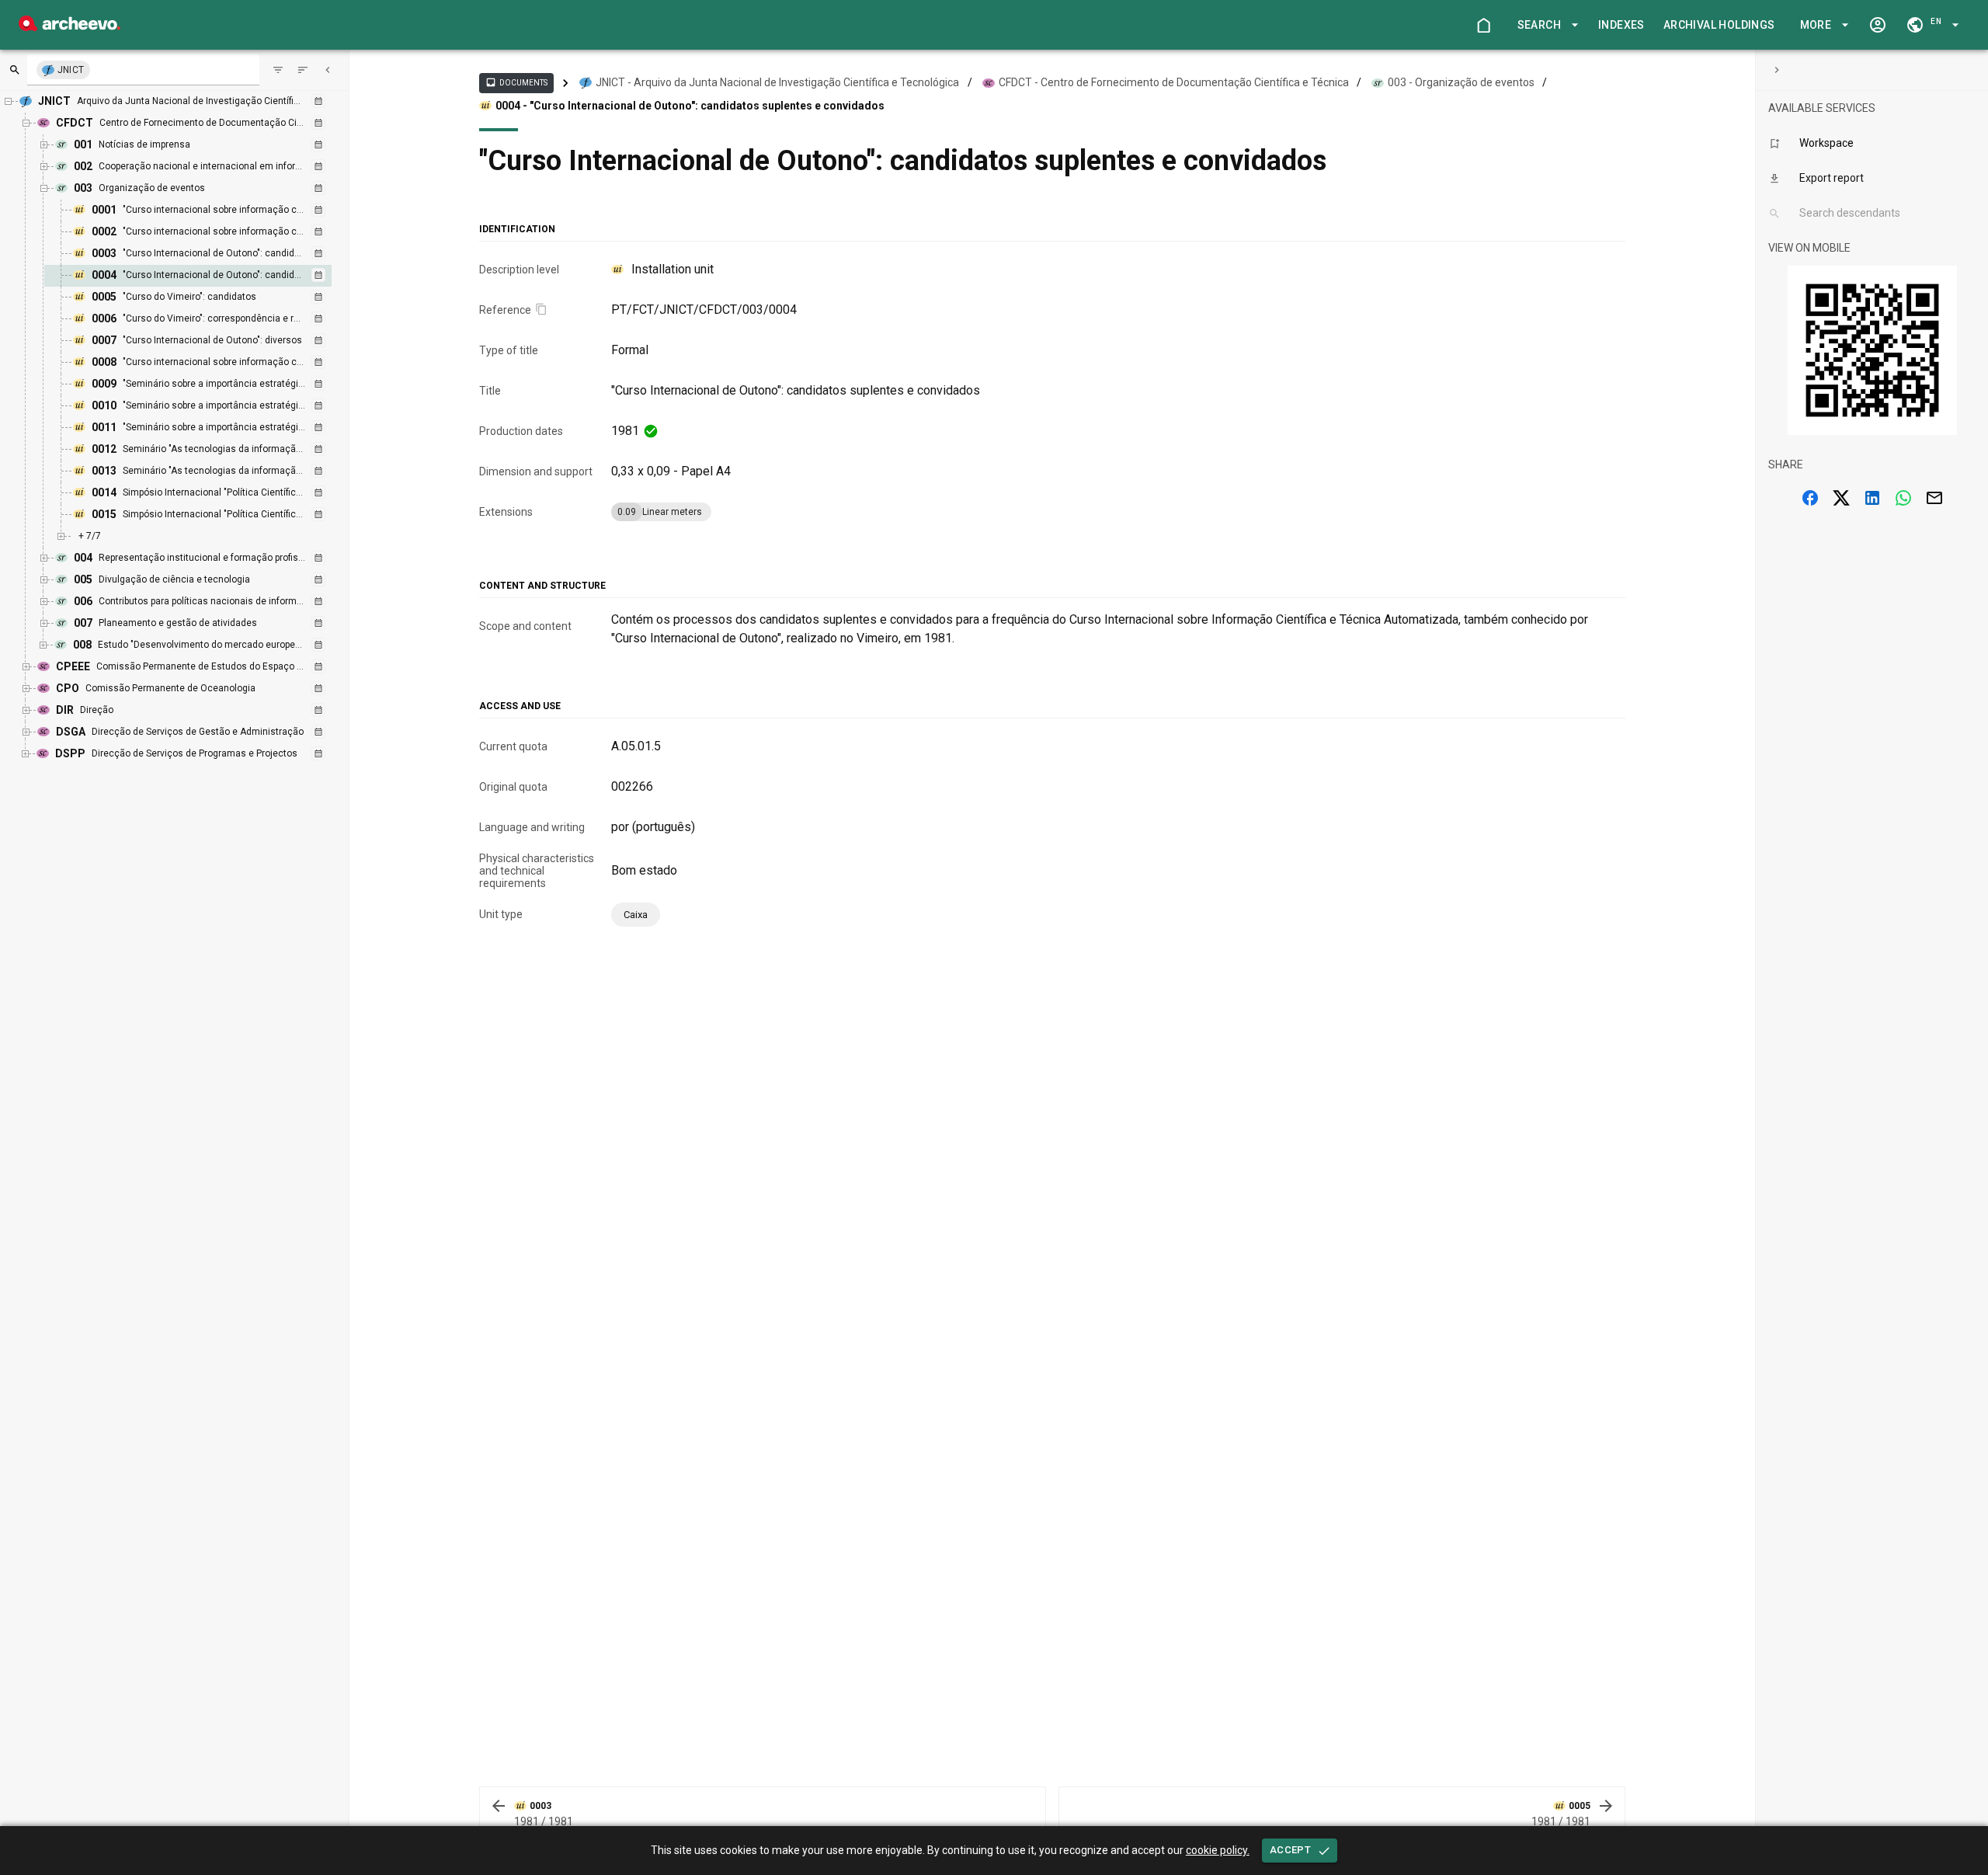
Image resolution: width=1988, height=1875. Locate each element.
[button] (1545, 25)
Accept (1290, 1850)
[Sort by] (278, 70)
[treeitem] (205, 276)
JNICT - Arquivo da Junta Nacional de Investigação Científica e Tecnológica (777, 82)
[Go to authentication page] (1878, 25)
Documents (516, 82)
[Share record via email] (1934, 498)
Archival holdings (1719, 25)
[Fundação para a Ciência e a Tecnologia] (70, 27)
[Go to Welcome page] (1483, 25)
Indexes (1621, 25)
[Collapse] (328, 70)
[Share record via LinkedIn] (1872, 498)
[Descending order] (303, 70)
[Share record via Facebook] (1810, 498)
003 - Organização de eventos (1461, 82)
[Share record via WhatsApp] (1903, 498)
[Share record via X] (1841, 498)
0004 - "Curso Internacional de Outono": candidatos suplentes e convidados (690, 106)
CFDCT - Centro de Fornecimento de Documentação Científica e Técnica (1174, 82)
